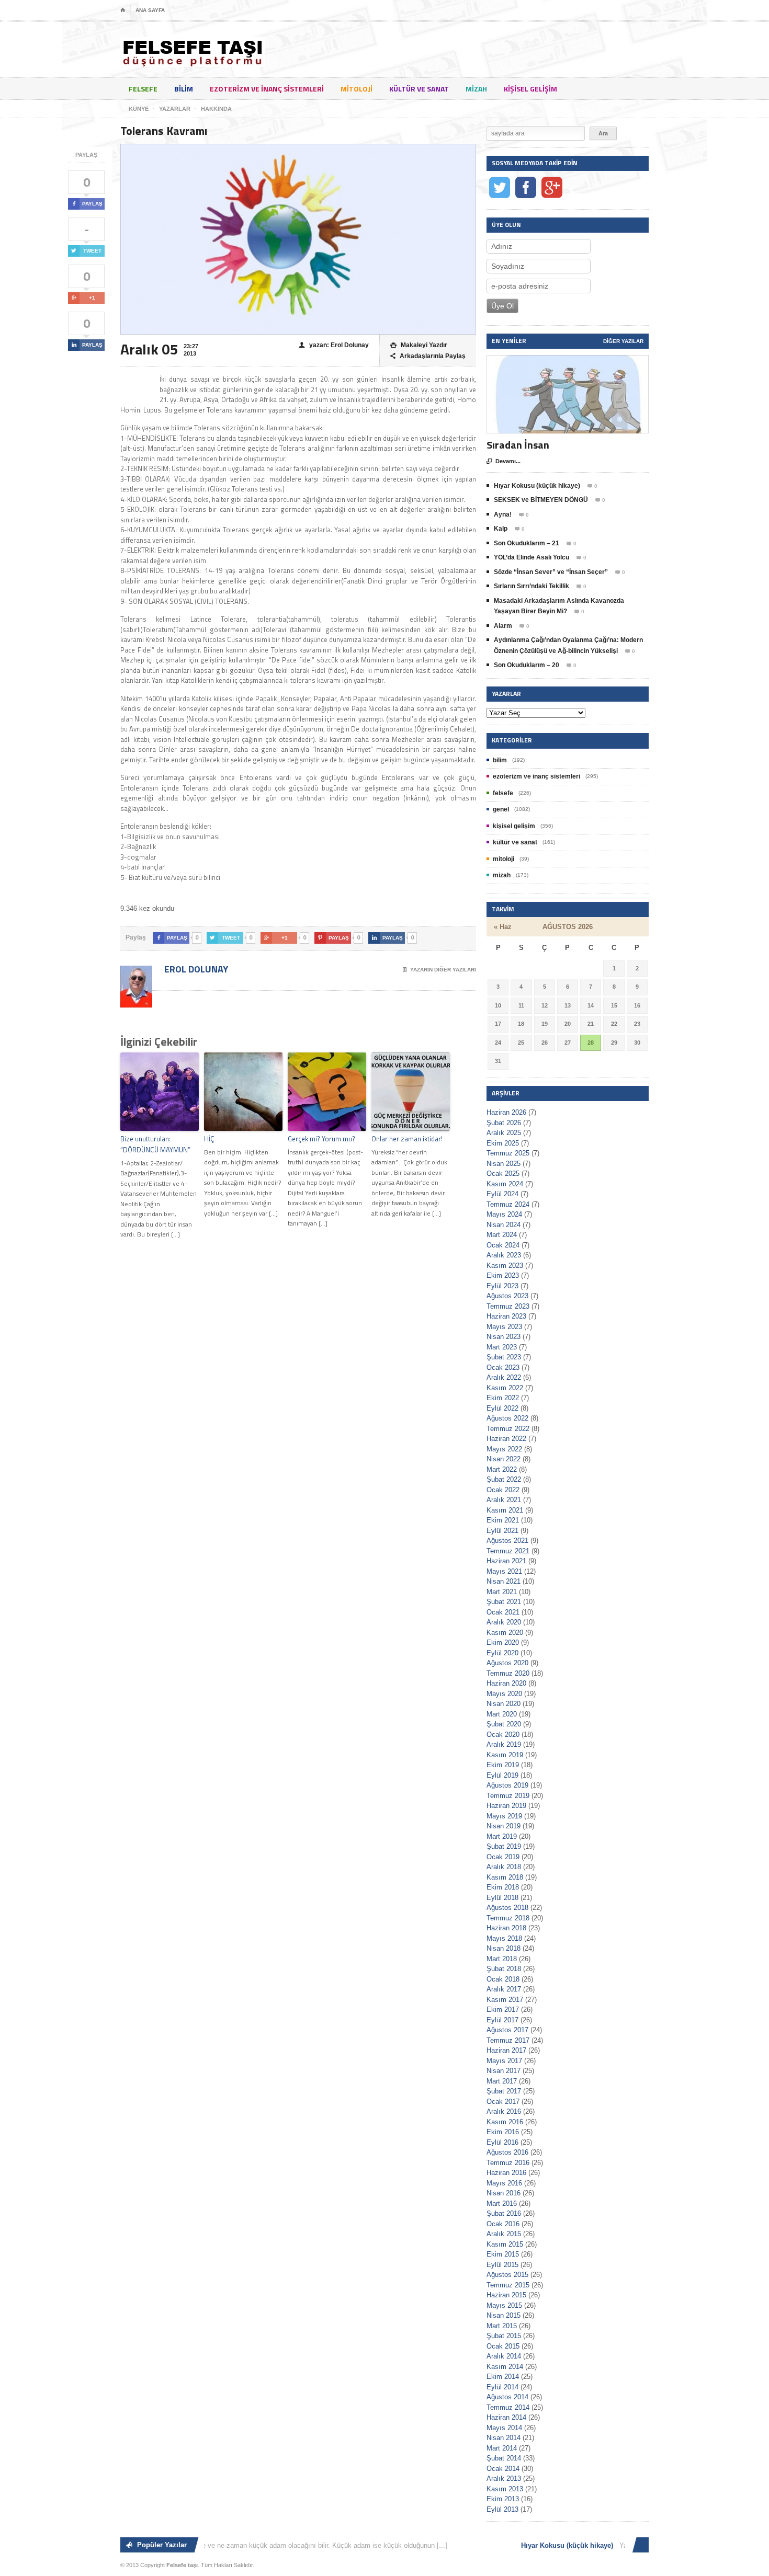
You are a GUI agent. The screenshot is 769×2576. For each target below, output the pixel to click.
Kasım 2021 (505, 1510)
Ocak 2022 (503, 1490)
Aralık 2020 (504, 1622)
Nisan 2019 (504, 1826)
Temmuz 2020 (508, 1673)
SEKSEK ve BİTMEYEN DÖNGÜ (541, 500)
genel (501, 809)
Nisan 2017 (504, 2071)
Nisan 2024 (504, 1225)
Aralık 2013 (504, 2478)
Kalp (501, 529)
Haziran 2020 (506, 1683)
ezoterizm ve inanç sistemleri (267, 89)
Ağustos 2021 (507, 1541)
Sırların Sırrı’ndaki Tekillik (531, 586)
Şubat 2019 (504, 1846)
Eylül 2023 (502, 1286)
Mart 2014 (502, 2448)
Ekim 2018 (503, 1887)
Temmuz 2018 (508, 1918)
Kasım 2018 (505, 1877)
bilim (184, 89)
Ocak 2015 (503, 2346)
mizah (476, 89)
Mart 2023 (502, 1347)
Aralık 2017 (504, 1989)
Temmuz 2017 (508, 2040)
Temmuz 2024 (508, 1204)
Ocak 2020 (503, 1734)
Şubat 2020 (504, 1724)
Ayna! (503, 514)
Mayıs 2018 (504, 1938)
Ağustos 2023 (507, 1296)
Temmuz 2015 (508, 2285)
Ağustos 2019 (507, 1785)
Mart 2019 (502, 1836)
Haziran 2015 (506, 2295)
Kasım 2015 (505, 2244)
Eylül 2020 (502, 1653)
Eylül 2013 (502, 2509)
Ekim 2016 (503, 2132)
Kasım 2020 (505, 1633)
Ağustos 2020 (507, 1663)
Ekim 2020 (503, 1642)
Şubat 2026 (504, 1123)
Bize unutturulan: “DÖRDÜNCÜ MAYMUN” (155, 1144)
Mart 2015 (502, 2326)
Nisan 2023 (504, 1337)
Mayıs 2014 (504, 2428)
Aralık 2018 (504, 1867)
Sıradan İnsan (518, 445)
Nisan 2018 (504, 1948)
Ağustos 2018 (507, 1908)
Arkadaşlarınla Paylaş (428, 356)
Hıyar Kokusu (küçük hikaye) (537, 486)
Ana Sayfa (150, 10)
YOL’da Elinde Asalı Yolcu (531, 557)
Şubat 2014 (504, 2458)
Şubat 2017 (504, 2091)
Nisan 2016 (504, 2193)
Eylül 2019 (502, 1775)
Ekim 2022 (503, 1398)
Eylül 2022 (502, 1408)
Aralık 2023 (504, 1255)
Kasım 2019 (505, 1755)
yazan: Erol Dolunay (334, 345)
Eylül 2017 (502, 2020)
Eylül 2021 (502, 1531)
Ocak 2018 (503, 1979)
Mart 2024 (502, 1235)
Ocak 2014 (503, 2469)
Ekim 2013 (503, 2499)
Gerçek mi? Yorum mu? (321, 1139)
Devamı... (504, 461)
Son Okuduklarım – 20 (527, 665)
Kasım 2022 (505, 1388)
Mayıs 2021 (504, 1571)
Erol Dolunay (195, 969)
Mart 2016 (502, 2203)
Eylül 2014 (502, 2387)
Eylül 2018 (502, 1898)
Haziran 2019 (506, 1806)
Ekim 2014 (503, 2377)
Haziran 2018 (506, 1928)
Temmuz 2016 (508, 2163)
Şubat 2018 (504, 1969)
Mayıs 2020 (504, 1694)
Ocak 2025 (503, 1173)
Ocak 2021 (503, 1612)
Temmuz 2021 (508, 1551)
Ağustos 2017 (507, 2030)
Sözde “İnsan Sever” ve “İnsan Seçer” (551, 572)
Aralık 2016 (504, 2111)
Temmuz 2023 (508, 1306)
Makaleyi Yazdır (419, 345)
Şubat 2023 (504, 1357)
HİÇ (209, 1139)
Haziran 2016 (506, 2173)
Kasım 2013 (505, 2489)
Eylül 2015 (502, 2265)
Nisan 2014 (504, 2438)
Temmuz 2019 (508, 1796)
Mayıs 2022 (504, 1449)
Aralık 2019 (504, 1744)
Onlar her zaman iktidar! (407, 1139)
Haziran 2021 (506, 1561)
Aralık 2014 (504, 2356)
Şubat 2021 (504, 1602)
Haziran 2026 (506, 1112)
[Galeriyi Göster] (568, 360)
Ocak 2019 (503, 1857)
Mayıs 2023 (504, 1327)
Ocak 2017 (503, 2102)
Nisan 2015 (504, 2315)
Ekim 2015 (503, 2254)
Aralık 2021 (504, 1500)
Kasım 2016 (505, 2122)
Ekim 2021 (503, 1520)
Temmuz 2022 (508, 1429)
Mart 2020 (502, 1714)
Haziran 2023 (506, 1316)
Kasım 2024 (505, 1184)
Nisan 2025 (504, 1164)
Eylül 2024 (502, 1194)
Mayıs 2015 (504, 2305)
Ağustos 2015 (507, 2275)
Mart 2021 (502, 1592)
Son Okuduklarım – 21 (527, 543)
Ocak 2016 (503, 2224)
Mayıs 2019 (504, 1816)
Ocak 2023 (503, 1367)
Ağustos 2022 (507, 1418)
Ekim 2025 (503, 1143)
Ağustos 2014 (507, 2397)
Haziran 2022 (506, 1439)
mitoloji (357, 89)
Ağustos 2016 (507, 2152)
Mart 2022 (502, 1469)
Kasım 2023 (505, 1266)
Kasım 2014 (505, 2367)
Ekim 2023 (503, 1275)
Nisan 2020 (504, 1704)
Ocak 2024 (503, 1245)
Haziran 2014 (506, 2417)
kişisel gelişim (530, 89)
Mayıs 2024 (504, 1214)
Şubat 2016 (504, 2213)
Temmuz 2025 (508, 1153)
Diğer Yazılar (623, 341)
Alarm (503, 626)
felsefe (143, 89)
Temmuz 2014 (508, 2407)
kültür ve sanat (419, 89)
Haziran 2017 (506, 2050)
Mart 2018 (502, 1959)
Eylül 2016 (502, 2142)
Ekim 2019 (503, 1765)
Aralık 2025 (504, 1133)
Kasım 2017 (505, 2000)
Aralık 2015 (504, 2234)
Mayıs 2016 (504, 2183)
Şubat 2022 (504, 1479)
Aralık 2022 (504, 1377)
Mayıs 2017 (504, 2061)
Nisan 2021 (504, 1581)
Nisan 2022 (504, 1459)
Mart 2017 (502, 2081)
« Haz (503, 927)
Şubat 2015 (504, 2336)
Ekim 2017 (503, 2010)
